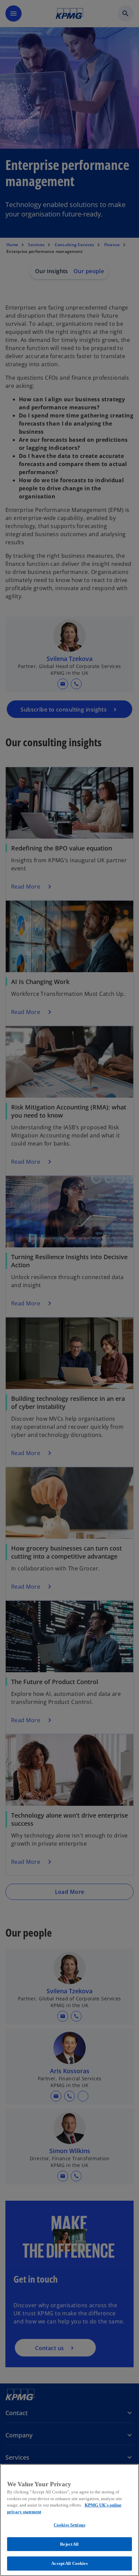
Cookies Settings (69, 2525)
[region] (69, 2520)
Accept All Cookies (69, 2563)
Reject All (69, 2544)
